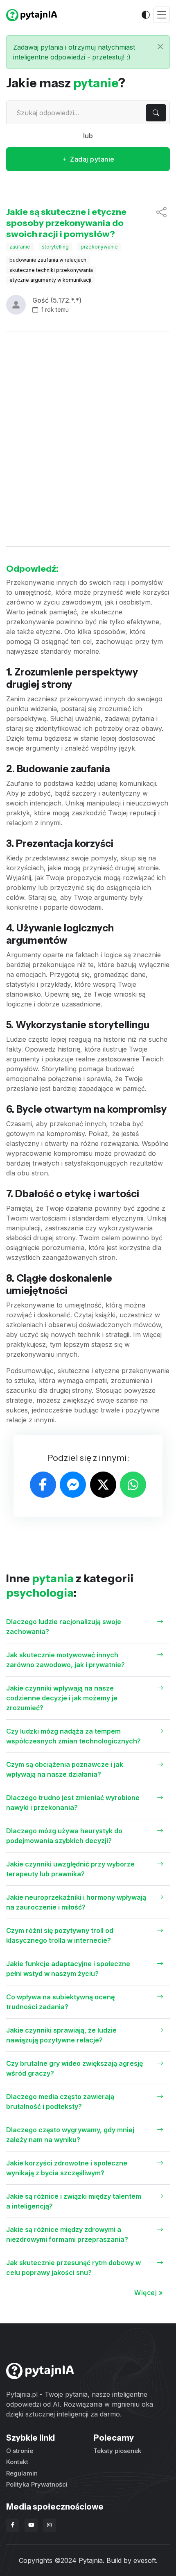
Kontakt (17, 2462)
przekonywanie (99, 247)
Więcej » (149, 2293)
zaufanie (20, 247)
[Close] (160, 47)
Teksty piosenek (117, 2451)
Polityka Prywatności (37, 2484)
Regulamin (22, 2473)
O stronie (20, 2451)
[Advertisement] (88, 439)
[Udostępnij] (161, 223)
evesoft (145, 2560)
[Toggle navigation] (162, 15)
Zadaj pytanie (91, 159)
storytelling (55, 247)
